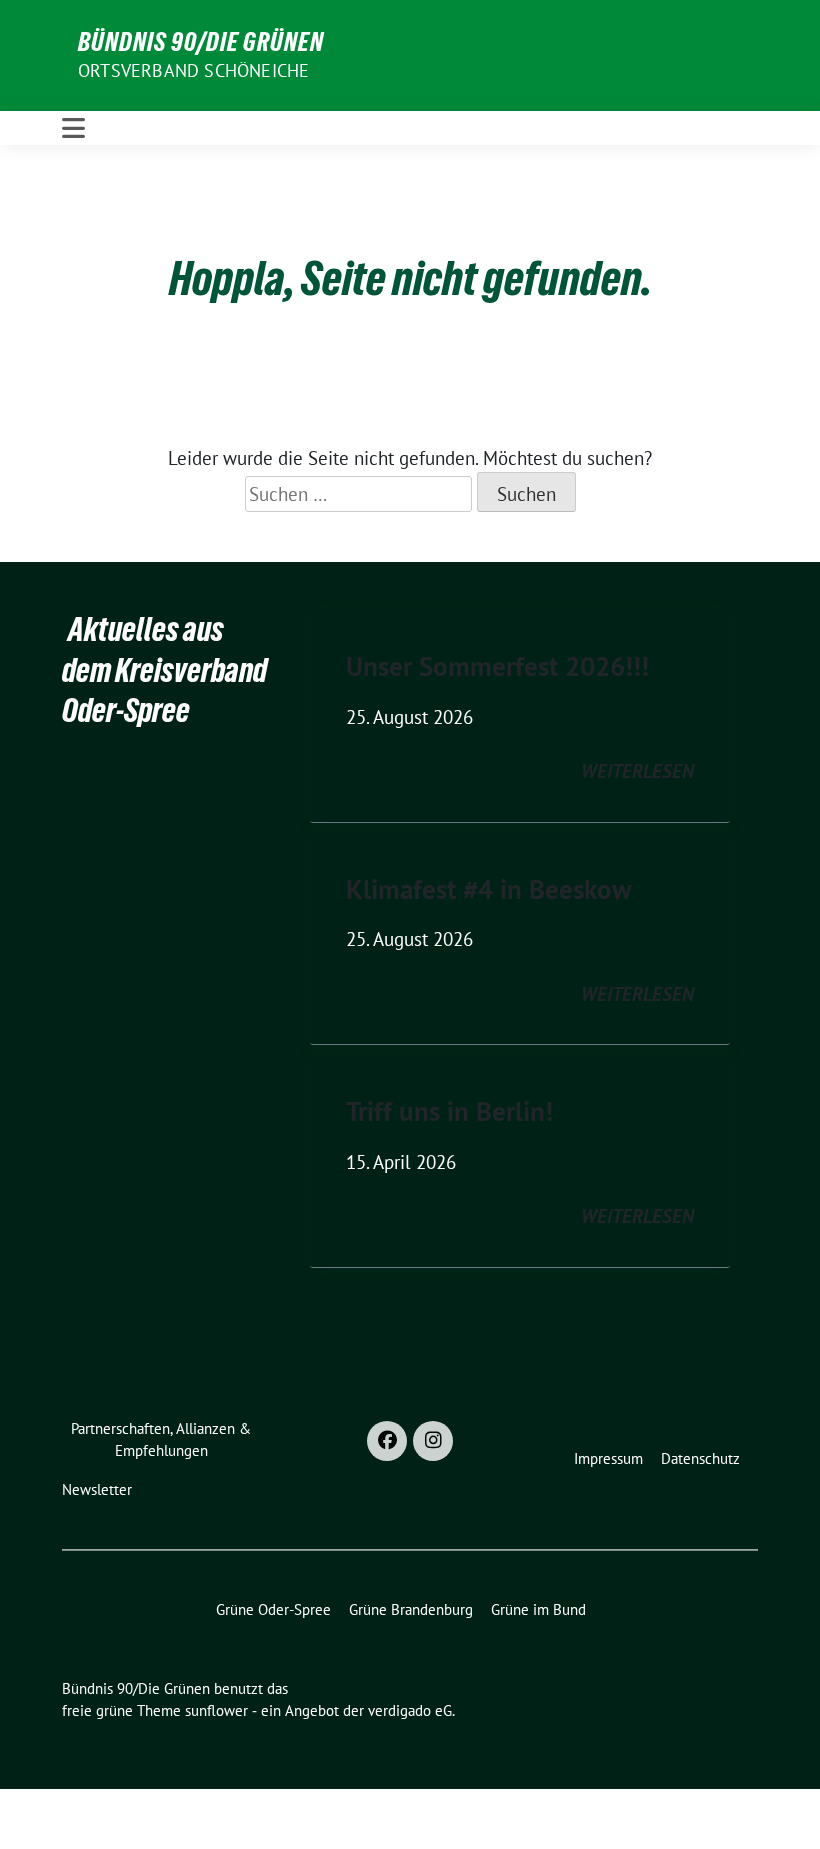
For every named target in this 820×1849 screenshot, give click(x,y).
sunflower (216, 1710)
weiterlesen (637, 771)
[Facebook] (387, 1441)
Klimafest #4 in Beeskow (488, 889)
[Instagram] (433, 1441)
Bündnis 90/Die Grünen (201, 42)
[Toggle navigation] (73, 128)
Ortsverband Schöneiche (193, 70)
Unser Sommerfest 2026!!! (497, 666)
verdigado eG (410, 1710)
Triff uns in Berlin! (449, 1111)
